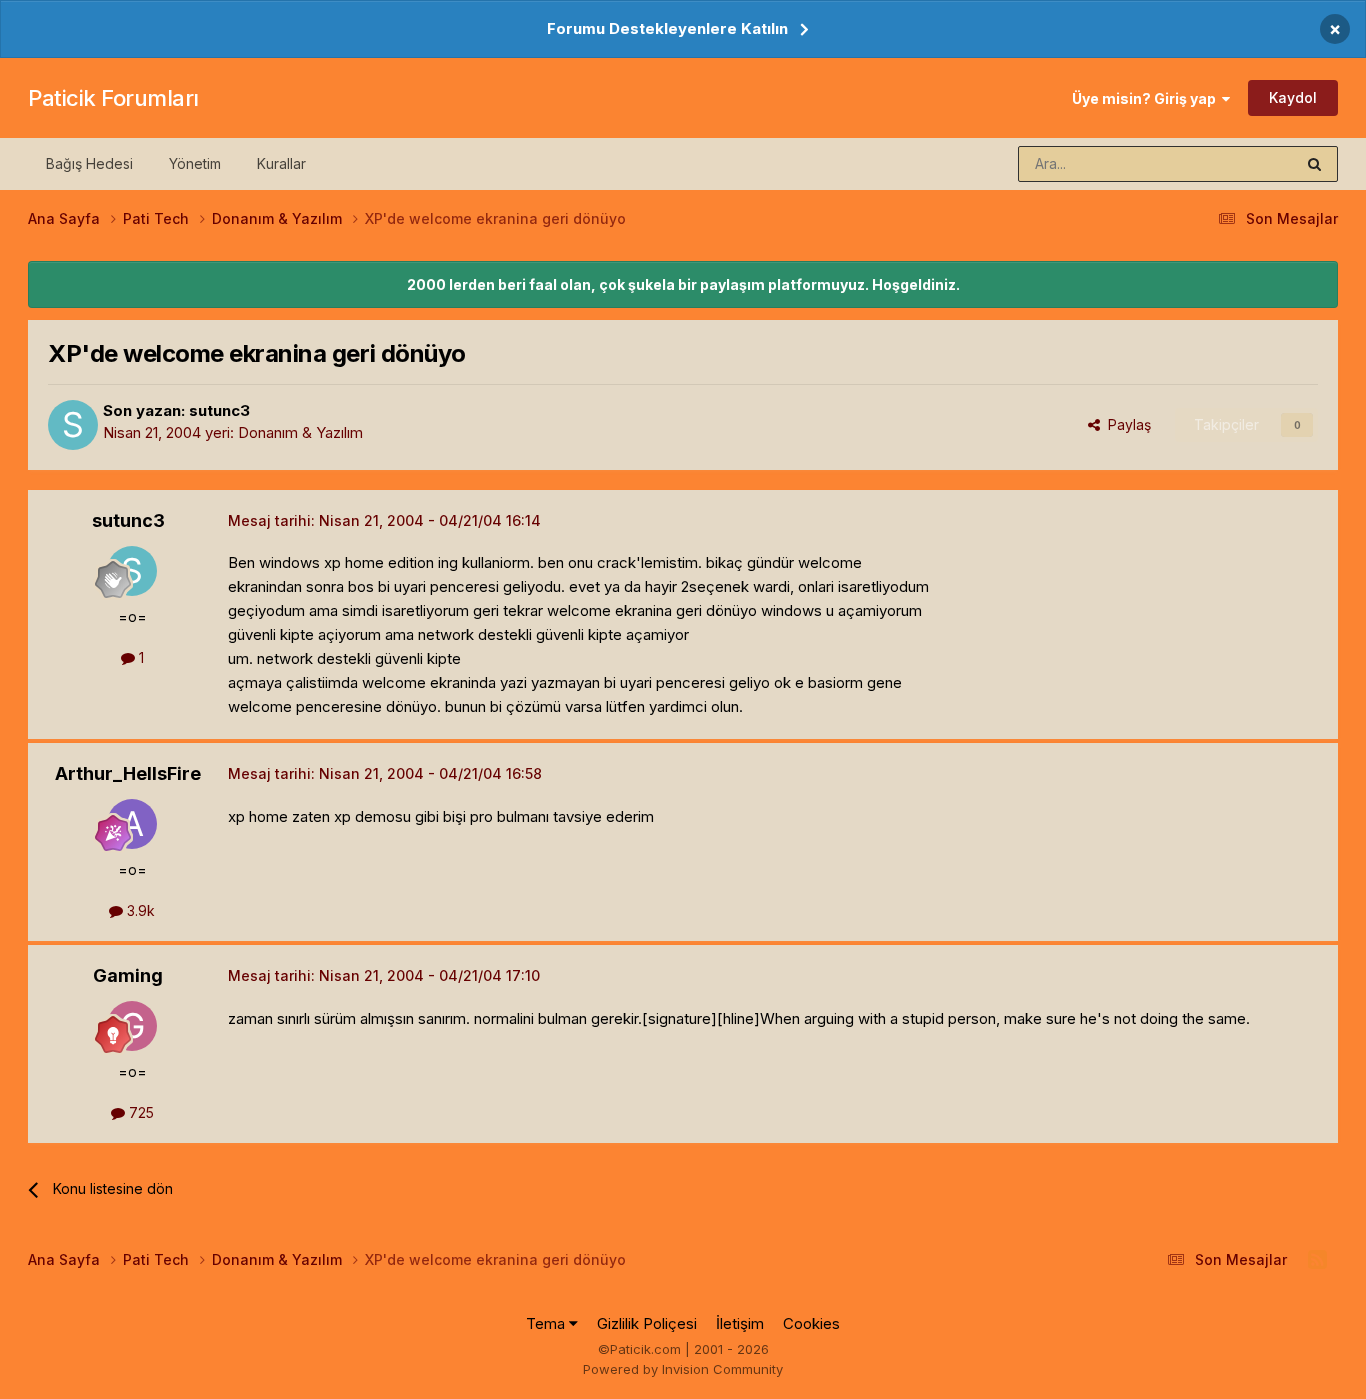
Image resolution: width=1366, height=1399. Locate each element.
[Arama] (1314, 164)
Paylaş (1125, 424)
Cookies (811, 1323)
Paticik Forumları (113, 98)
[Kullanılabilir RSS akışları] (1317, 1260)
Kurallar (281, 163)
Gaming (128, 975)
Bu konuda (1234, 163)
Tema (547, 1323)
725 (139, 1112)
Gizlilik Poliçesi (647, 1323)
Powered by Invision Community (683, 1369)
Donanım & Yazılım (300, 432)
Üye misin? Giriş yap (1147, 98)
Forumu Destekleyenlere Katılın (667, 28)
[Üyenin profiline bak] (73, 425)
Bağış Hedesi (89, 163)
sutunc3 (219, 410)
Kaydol (1293, 97)
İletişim (740, 1323)
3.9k (139, 910)
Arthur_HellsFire (128, 773)
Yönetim (195, 163)
